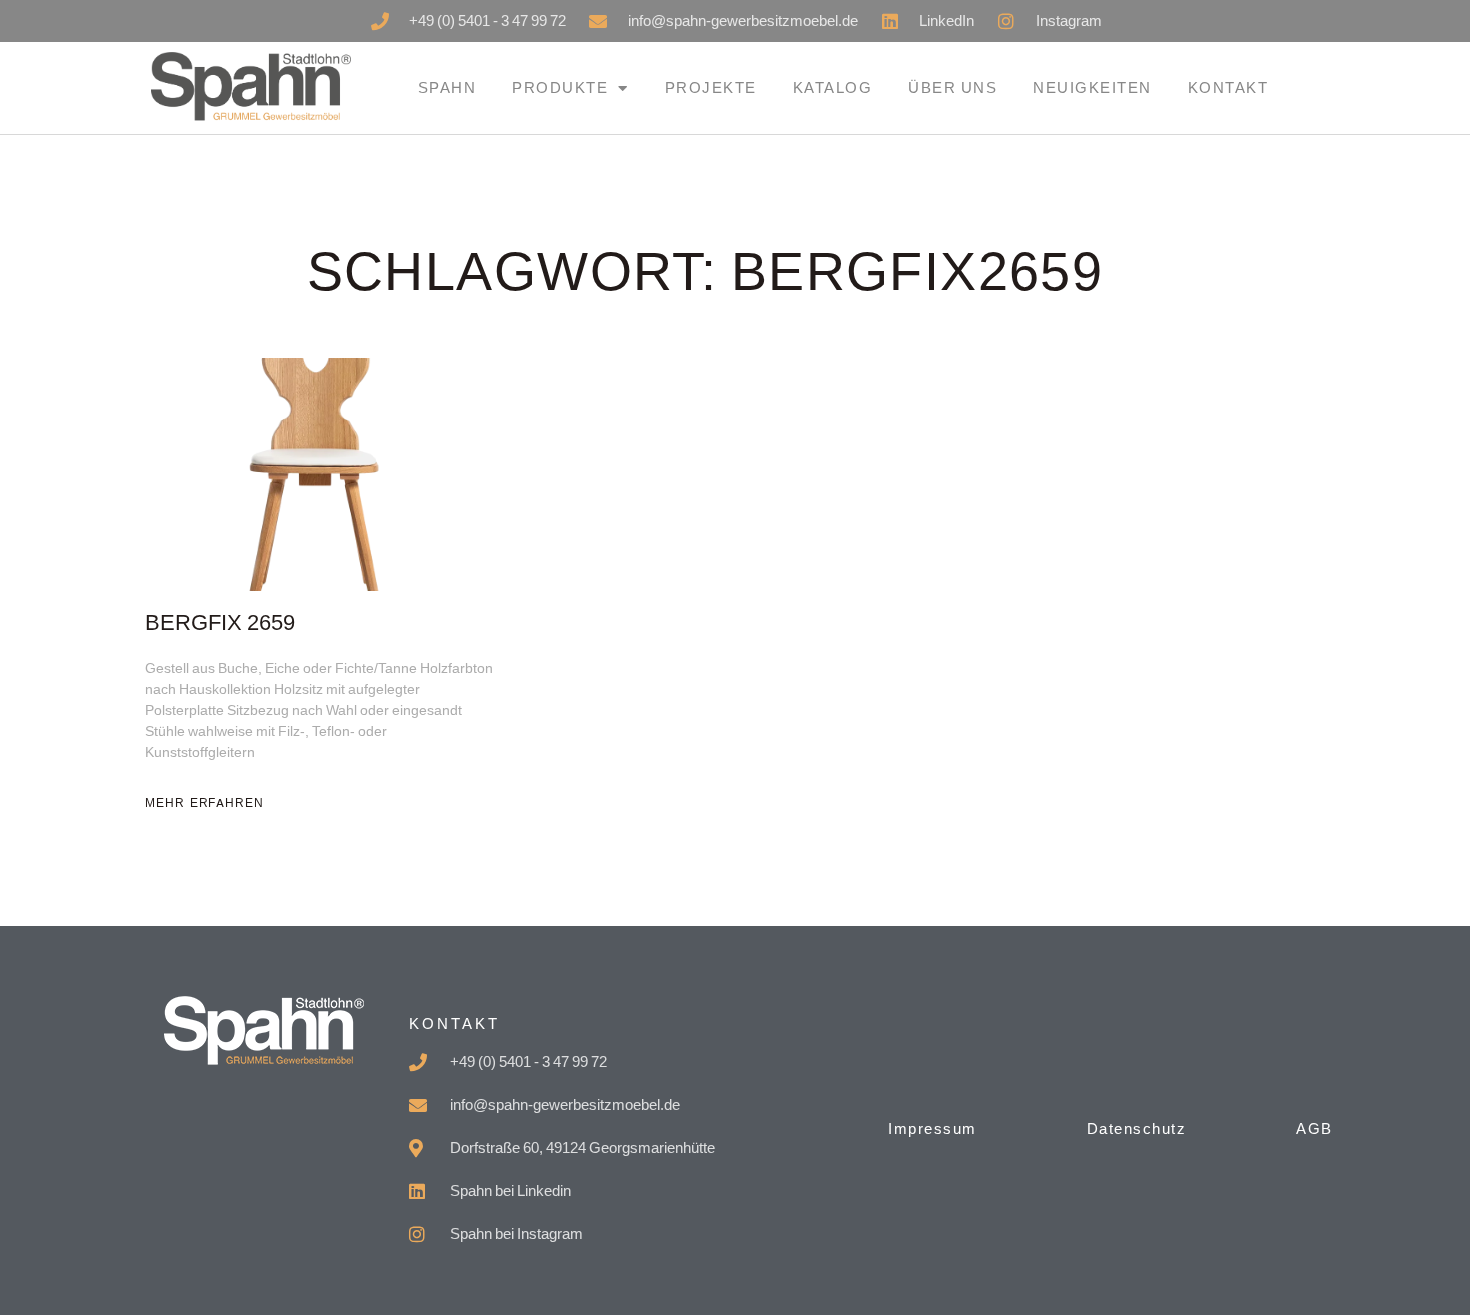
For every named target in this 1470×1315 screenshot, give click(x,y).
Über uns (952, 87)
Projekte (711, 87)
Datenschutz (1137, 1128)
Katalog (833, 87)
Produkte (560, 87)
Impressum (932, 1128)
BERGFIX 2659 (220, 623)
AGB (1314, 1128)
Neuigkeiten (1092, 87)
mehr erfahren (204, 803)
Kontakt (1228, 87)
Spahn (447, 87)
